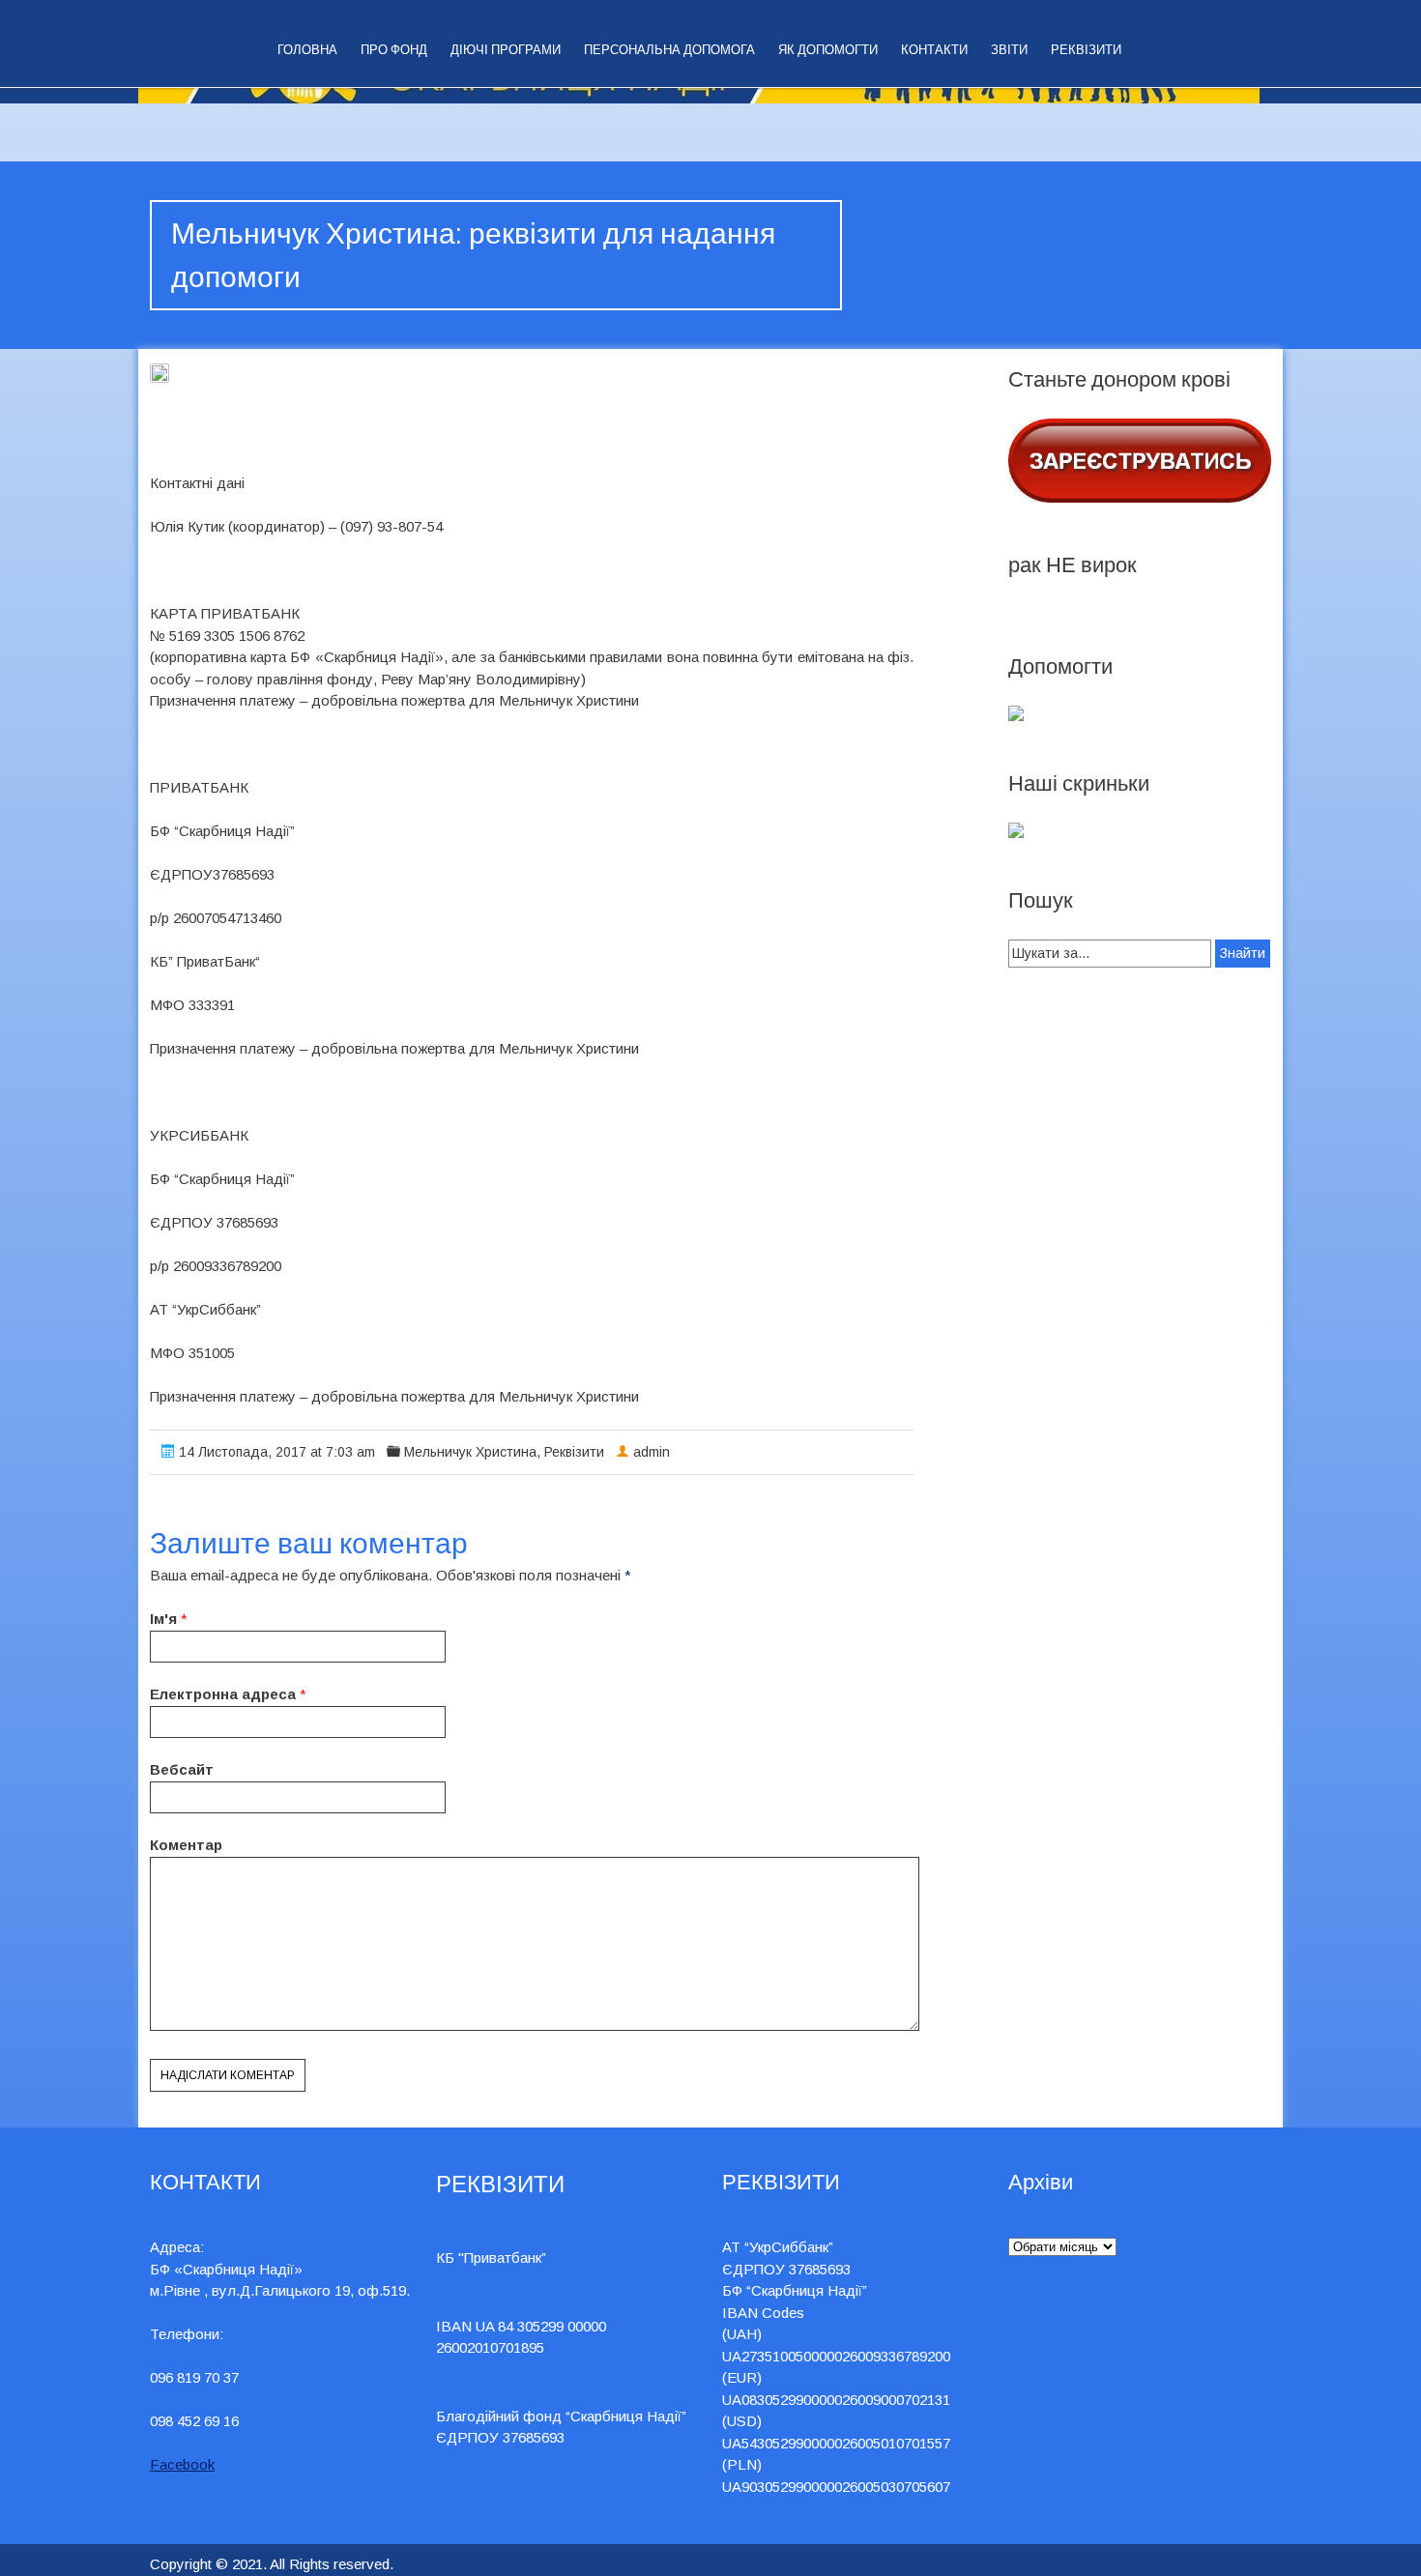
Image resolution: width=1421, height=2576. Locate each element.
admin (652, 1452)
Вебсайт (182, 1769)
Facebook (182, 2464)
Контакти (934, 50)
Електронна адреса (223, 1694)
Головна (307, 50)
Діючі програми (506, 50)
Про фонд (394, 50)
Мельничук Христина (470, 1452)
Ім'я (163, 1619)
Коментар (186, 1845)
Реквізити (1086, 50)
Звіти (1009, 50)
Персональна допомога (669, 50)
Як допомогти (828, 50)
